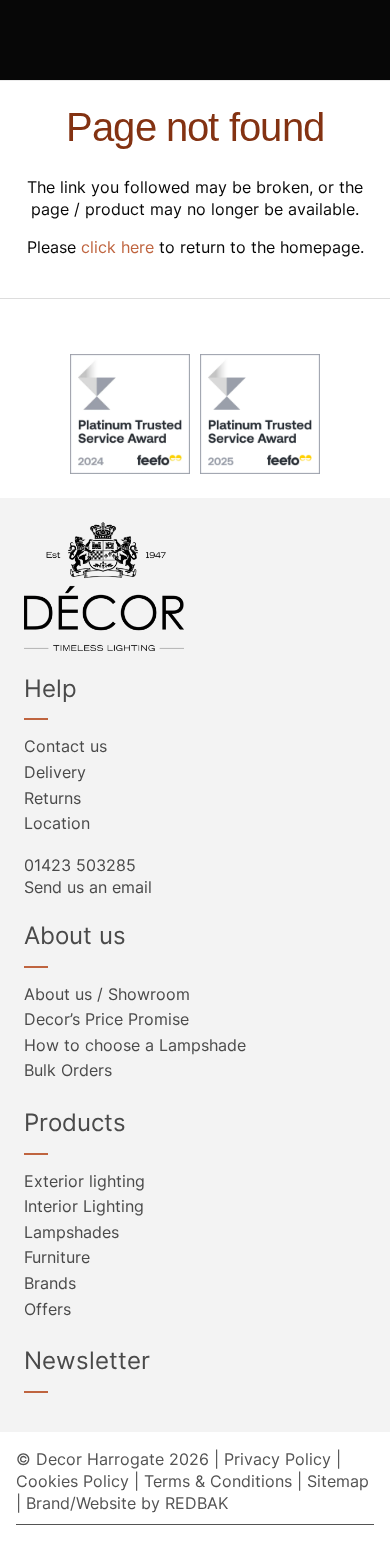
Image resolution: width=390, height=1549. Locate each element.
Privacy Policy (277, 1459)
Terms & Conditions (218, 1481)
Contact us (65, 746)
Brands (50, 1283)
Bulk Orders (68, 1070)
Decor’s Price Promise (106, 1019)
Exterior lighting (84, 1181)
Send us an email (88, 887)
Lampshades (71, 1232)
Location (57, 823)
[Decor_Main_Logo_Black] (195, 586)
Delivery (55, 772)
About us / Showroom (107, 994)
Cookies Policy (72, 1481)
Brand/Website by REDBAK (127, 1503)
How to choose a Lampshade (135, 1045)
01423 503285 (80, 865)
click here (117, 247)
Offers (47, 1309)
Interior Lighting (84, 1206)
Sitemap (338, 1481)
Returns (52, 798)
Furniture (57, 1257)
